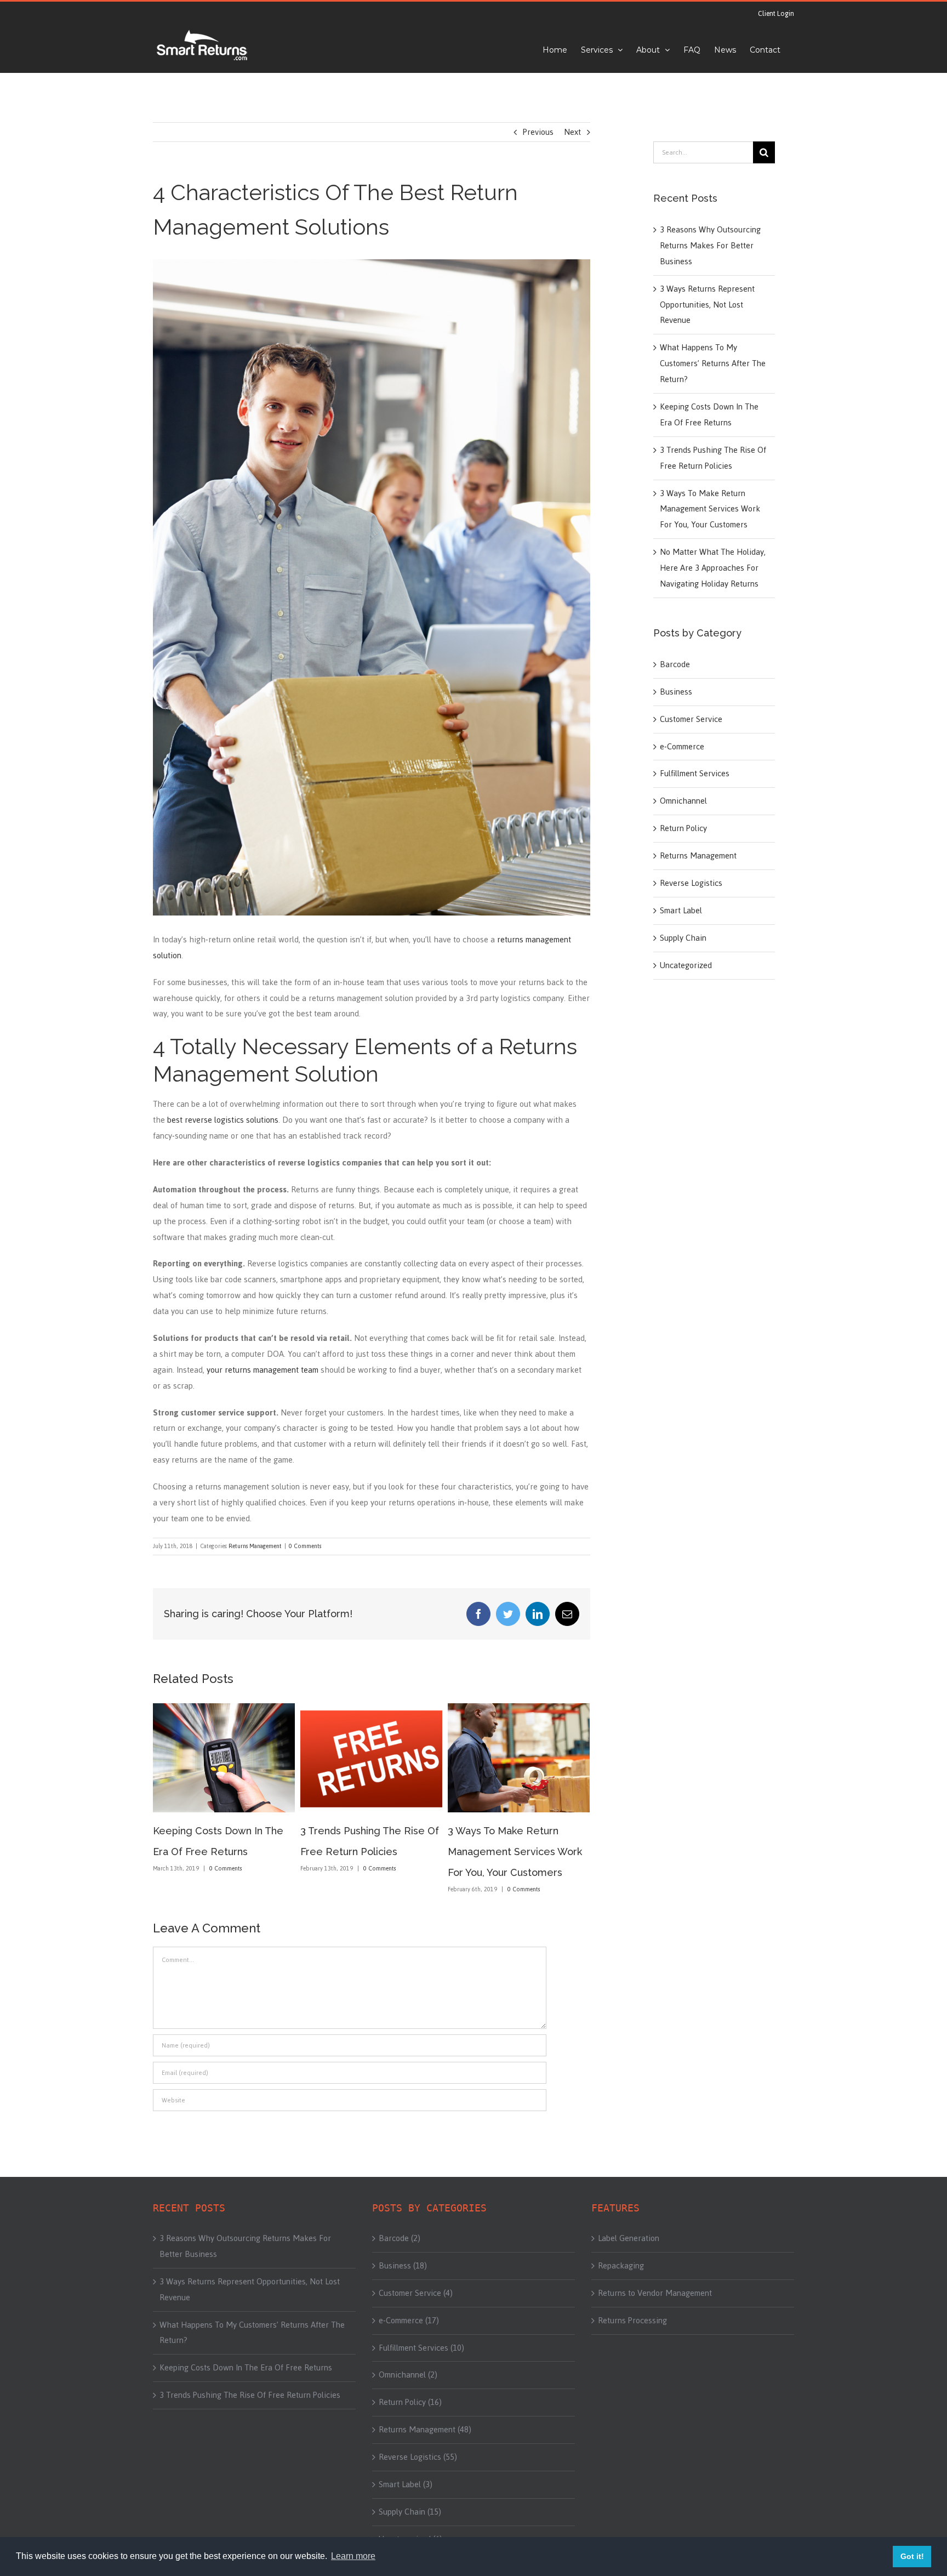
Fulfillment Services (695, 774)
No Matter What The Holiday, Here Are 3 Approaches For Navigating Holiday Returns (713, 568)
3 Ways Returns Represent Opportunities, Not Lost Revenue (511, 1852)
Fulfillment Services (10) (421, 2348)
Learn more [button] (353, 2556)
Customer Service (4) (416, 2293)
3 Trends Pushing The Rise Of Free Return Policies (713, 458)
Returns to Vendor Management (655, 2293)
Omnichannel (683, 801)
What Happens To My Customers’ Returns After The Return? (713, 363)
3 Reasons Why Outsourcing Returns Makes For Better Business (710, 245)
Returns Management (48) (425, 2430)
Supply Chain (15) (410, 2512)
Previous (538, 132)
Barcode (675, 664)
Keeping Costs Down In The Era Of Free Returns (709, 414)
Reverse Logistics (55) (418, 2457)
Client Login (776, 14)
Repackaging (621, 2266)
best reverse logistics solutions (223, 1120)
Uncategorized (686, 965)
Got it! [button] (912, 2556)
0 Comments (305, 1546)
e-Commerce (682, 747)
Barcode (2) (400, 2238)
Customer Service (691, 719)
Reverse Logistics (691, 883)
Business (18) (403, 2266)
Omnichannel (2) (408, 2375)
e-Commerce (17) (409, 2321)
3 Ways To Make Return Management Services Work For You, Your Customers (367, 1852)
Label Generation (629, 2238)
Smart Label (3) (406, 2484)
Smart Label (681, 911)
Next (572, 132)
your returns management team (263, 1370)
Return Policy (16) (410, 2402)
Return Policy (683, 828)
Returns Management (255, 1546)
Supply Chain (683, 938)
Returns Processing (632, 2321)
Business (676, 692)
